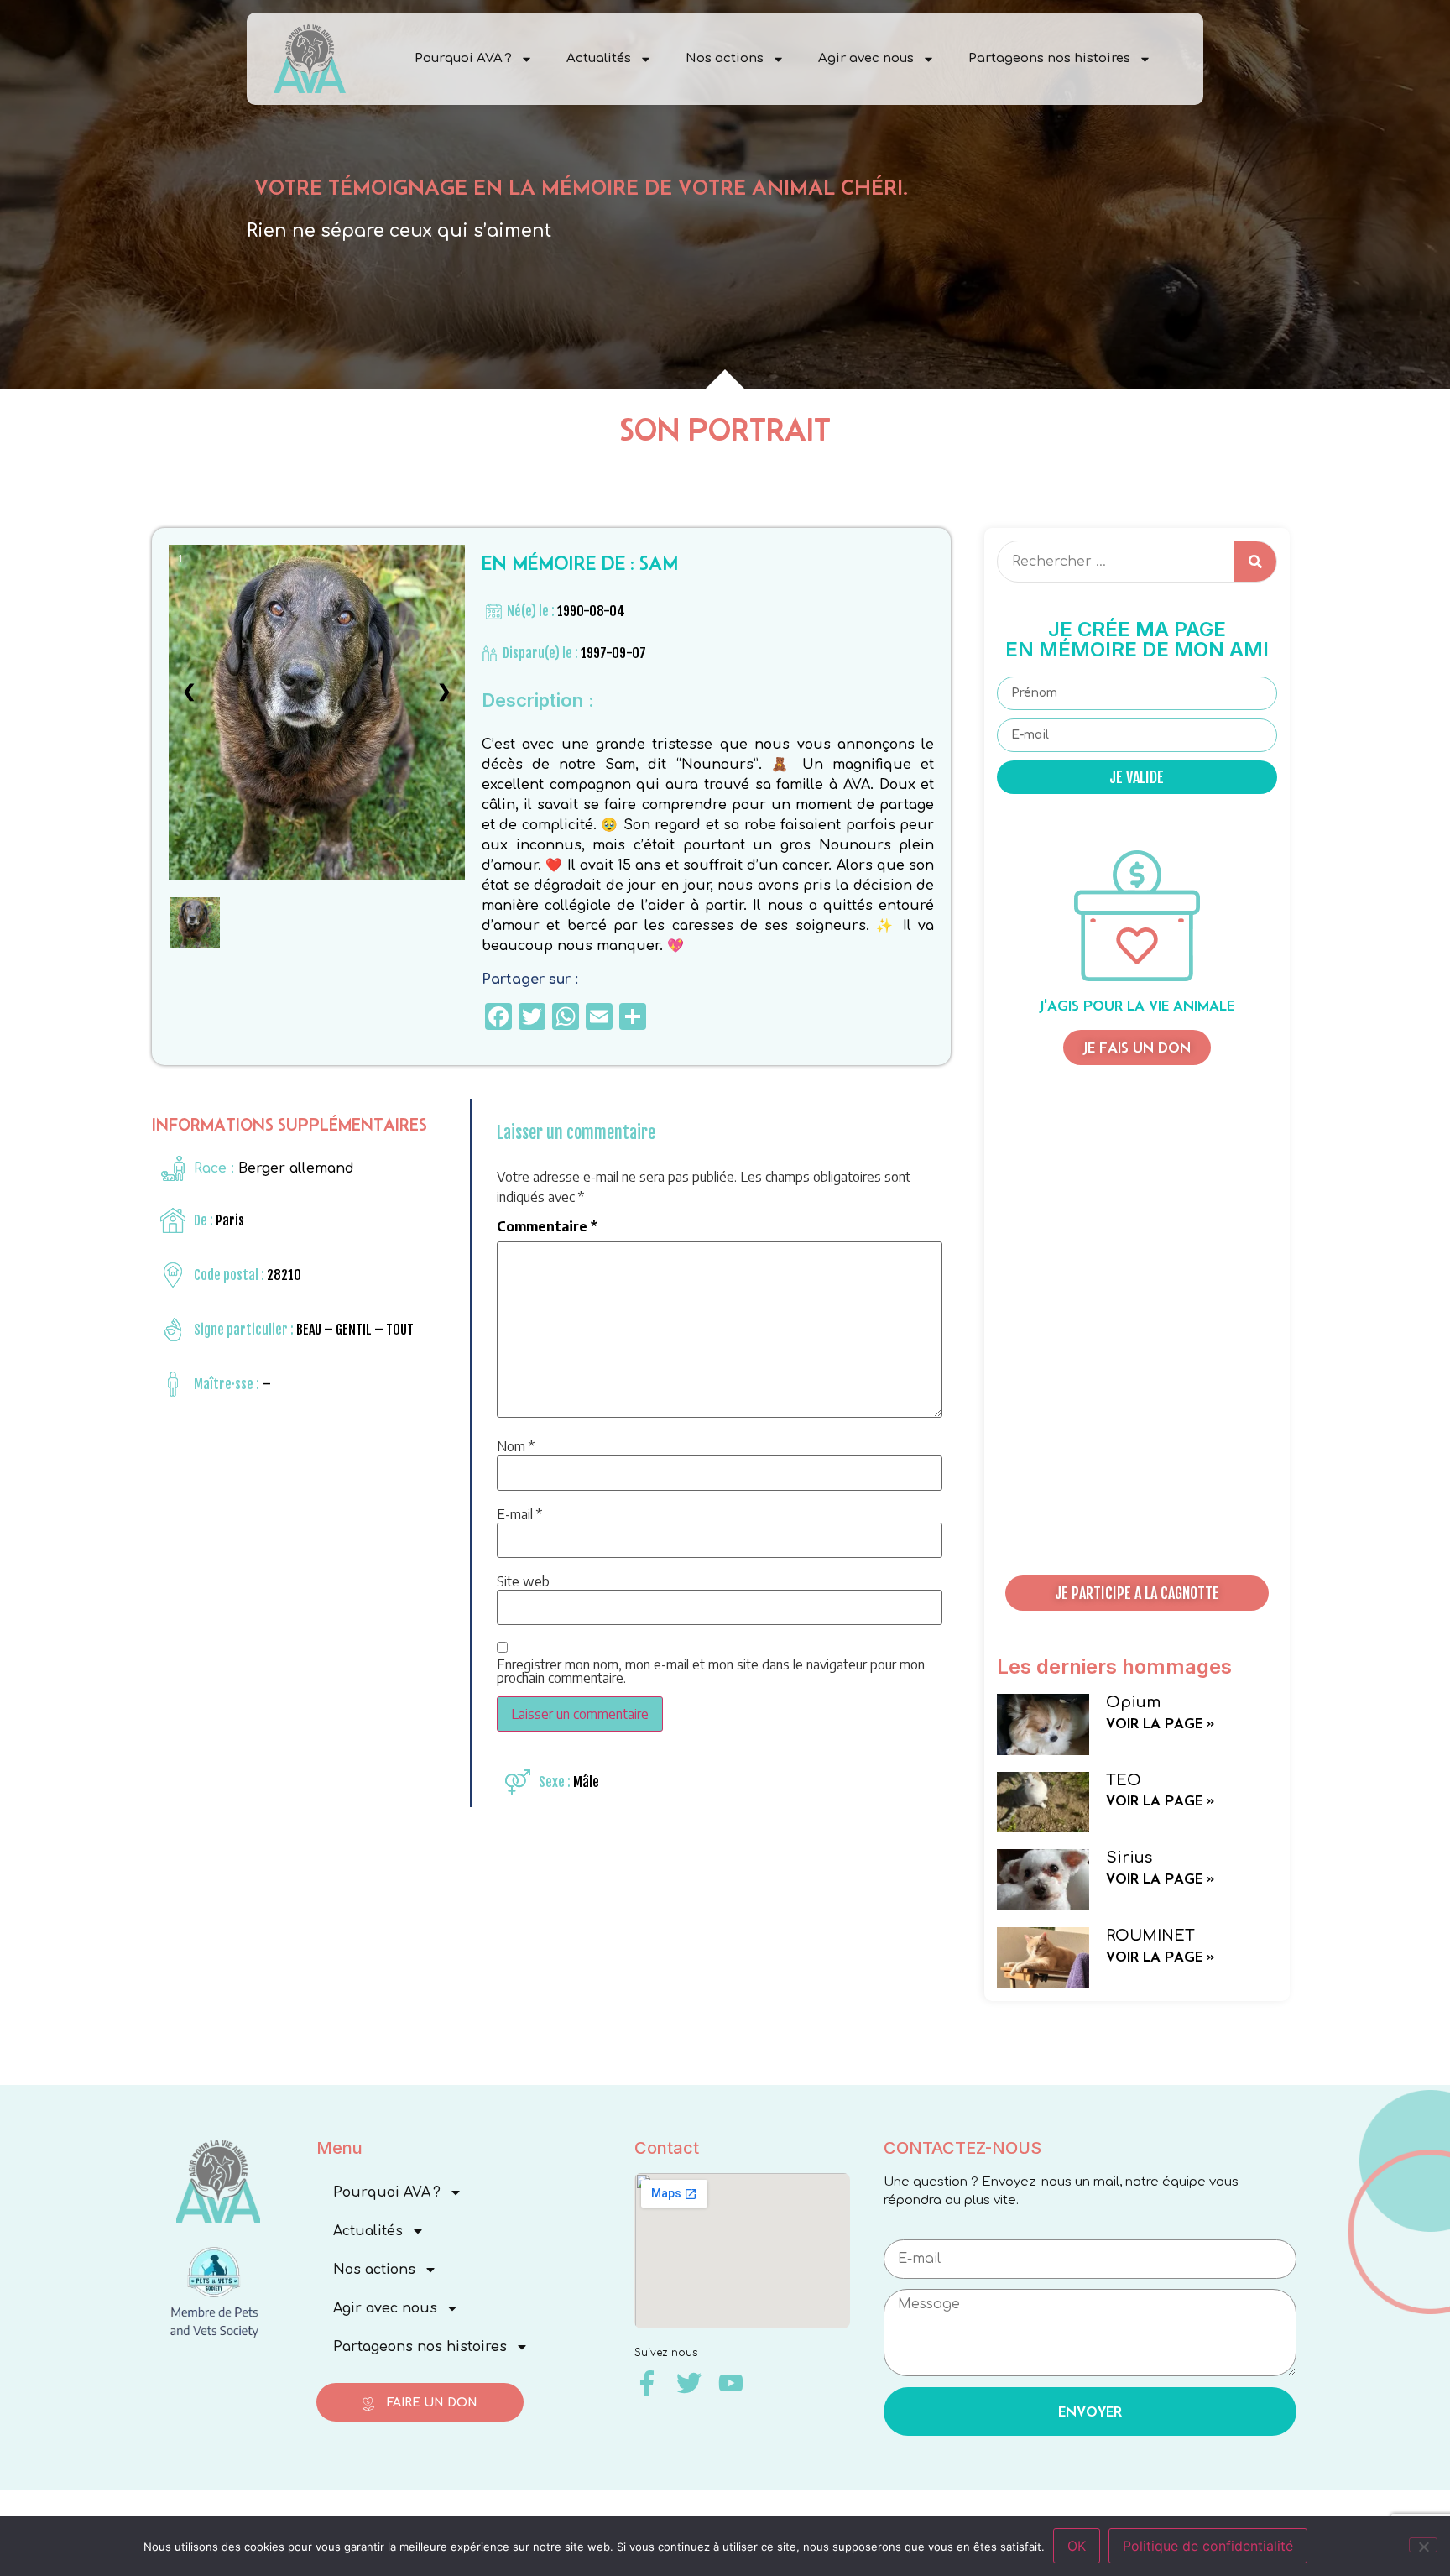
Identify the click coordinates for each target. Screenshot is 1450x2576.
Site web (523, 1581)
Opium (1133, 1702)
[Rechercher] (1255, 562)
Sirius (1129, 1858)
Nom (516, 1446)
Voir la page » (1160, 1723)
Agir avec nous (866, 58)
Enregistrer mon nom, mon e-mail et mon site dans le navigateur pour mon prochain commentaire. (711, 1671)
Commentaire (547, 1226)
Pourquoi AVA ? (463, 58)
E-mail (519, 1514)
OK (1077, 2546)
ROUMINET (1150, 1936)
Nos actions (725, 58)
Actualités (599, 58)
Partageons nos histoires (1049, 58)
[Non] (1423, 2545)
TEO (1124, 1780)
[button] (1137, 1593)
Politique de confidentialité (1208, 2546)
